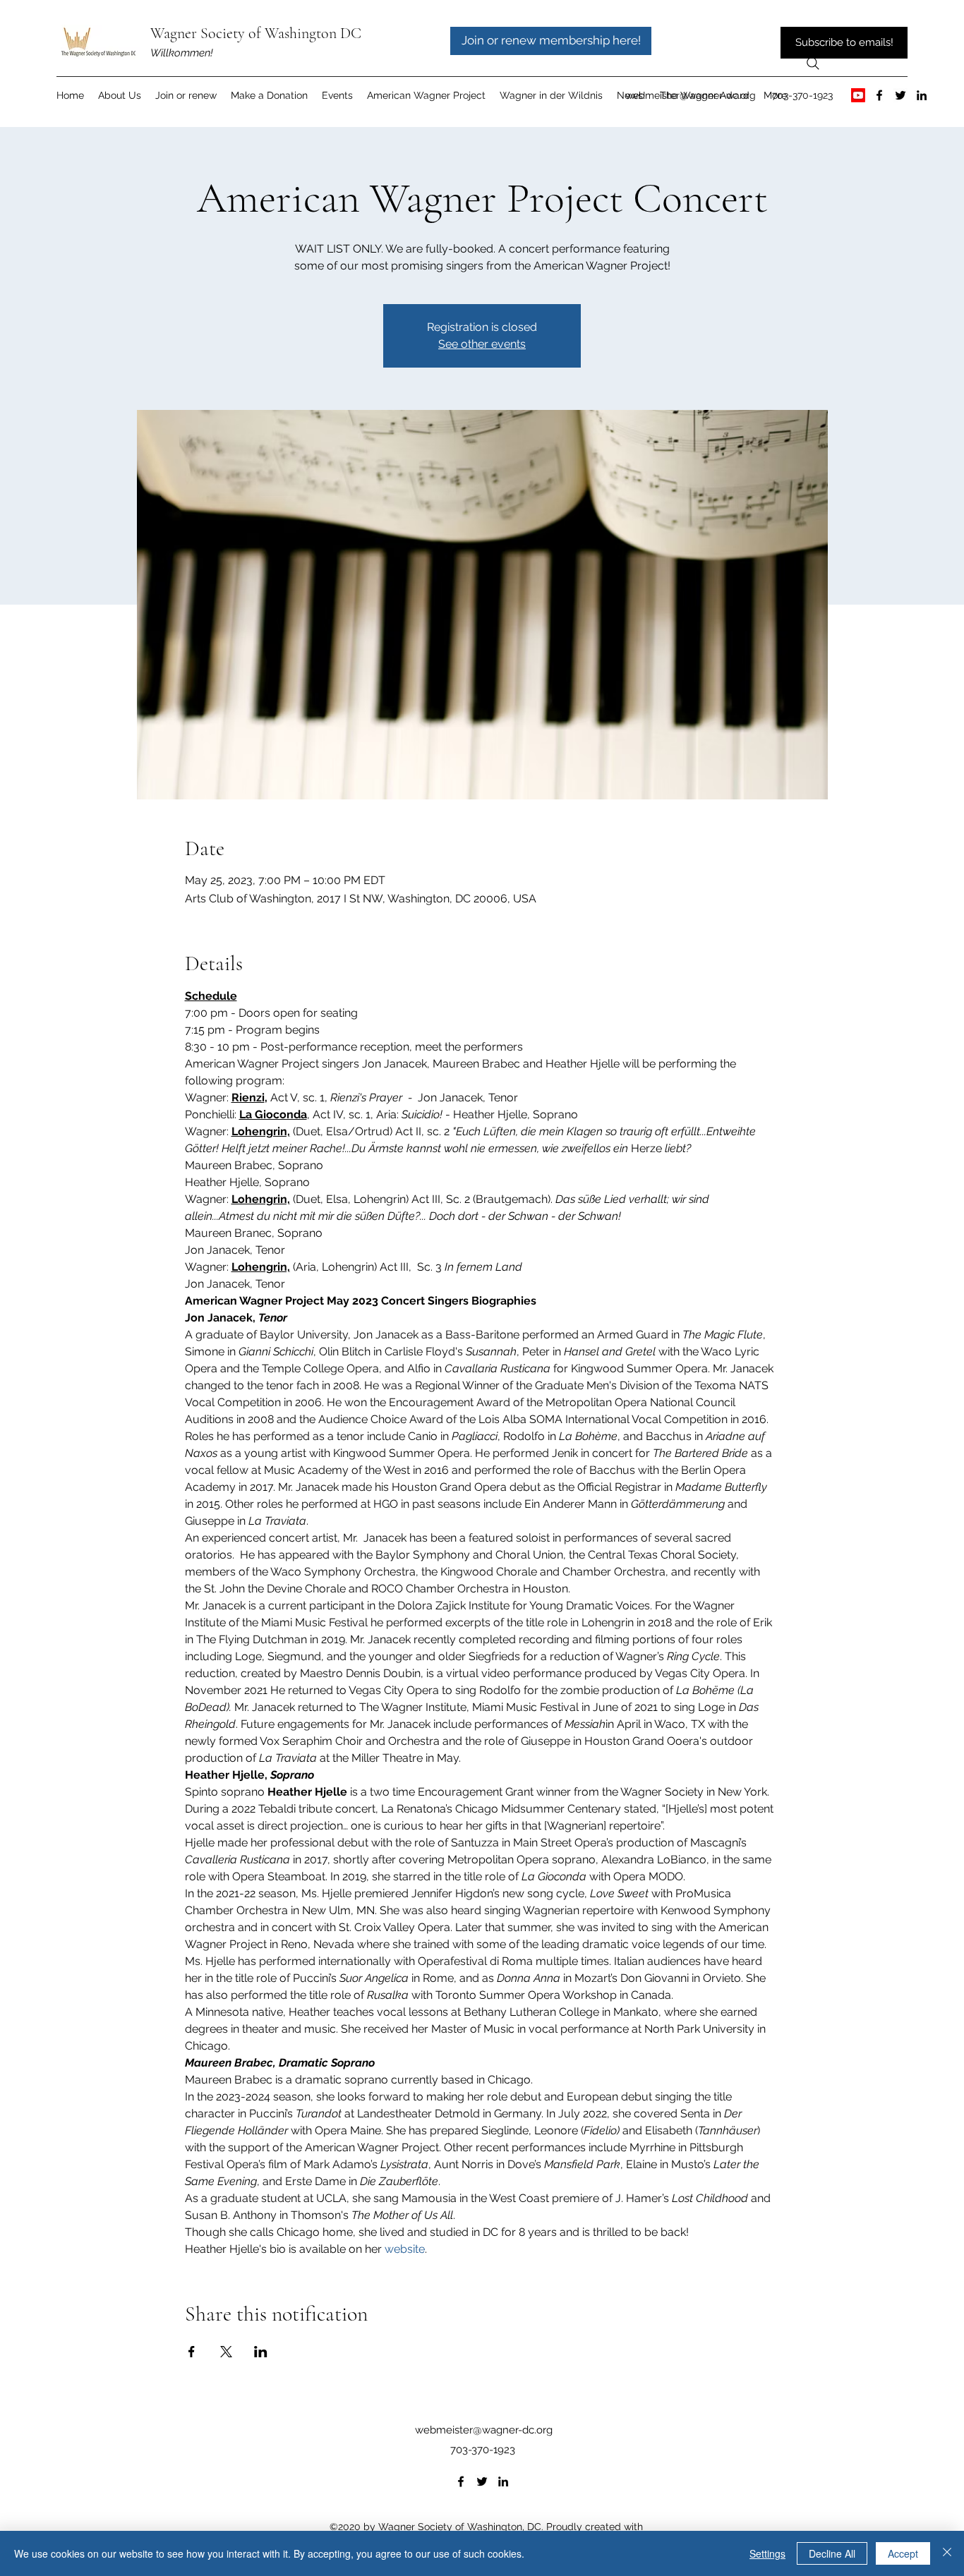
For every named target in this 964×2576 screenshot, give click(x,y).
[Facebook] (879, 95)
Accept (903, 2553)
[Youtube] (858, 95)
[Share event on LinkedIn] (261, 2352)
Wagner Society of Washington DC (256, 33)
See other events (482, 344)
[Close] (947, 2553)
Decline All (832, 2553)
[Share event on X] (226, 2352)
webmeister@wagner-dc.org (691, 95)
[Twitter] (900, 95)
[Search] (813, 64)
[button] (426, 95)
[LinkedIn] (922, 95)
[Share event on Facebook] (192, 2352)
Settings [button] (767, 2553)
